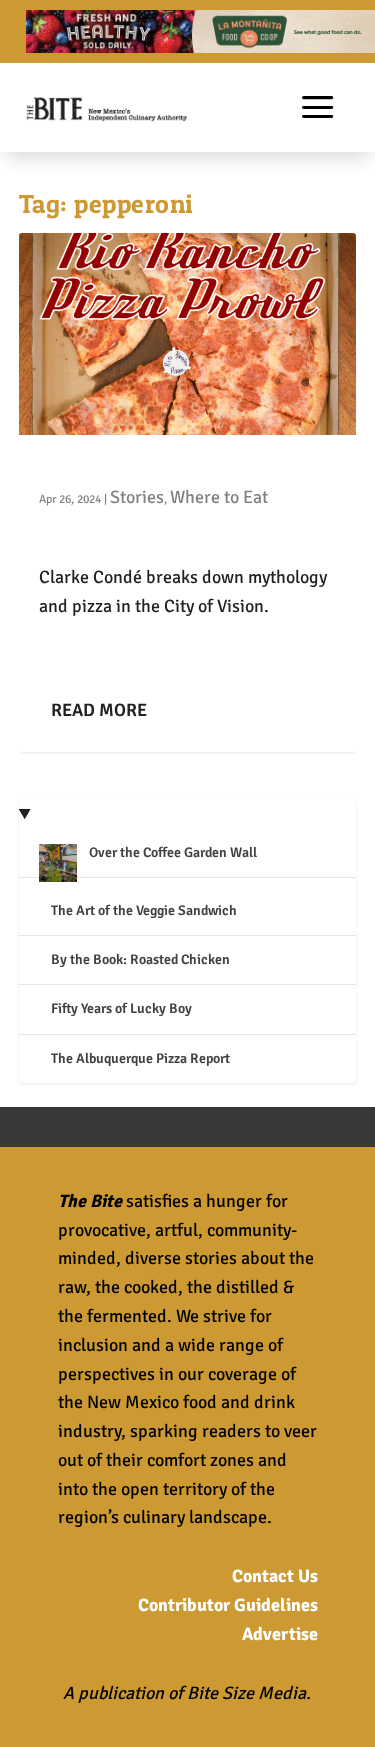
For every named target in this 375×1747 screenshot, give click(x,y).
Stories (137, 497)
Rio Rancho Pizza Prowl (139, 465)
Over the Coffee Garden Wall (173, 852)
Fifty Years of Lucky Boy (121, 1008)
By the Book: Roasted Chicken (140, 959)
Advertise (280, 1634)
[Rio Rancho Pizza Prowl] (188, 334)
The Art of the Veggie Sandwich (144, 910)
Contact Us (275, 1576)
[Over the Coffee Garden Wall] (58, 865)
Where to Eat (219, 497)
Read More (99, 710)
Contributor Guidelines (228, 1605)
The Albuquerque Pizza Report (140, 1058)
